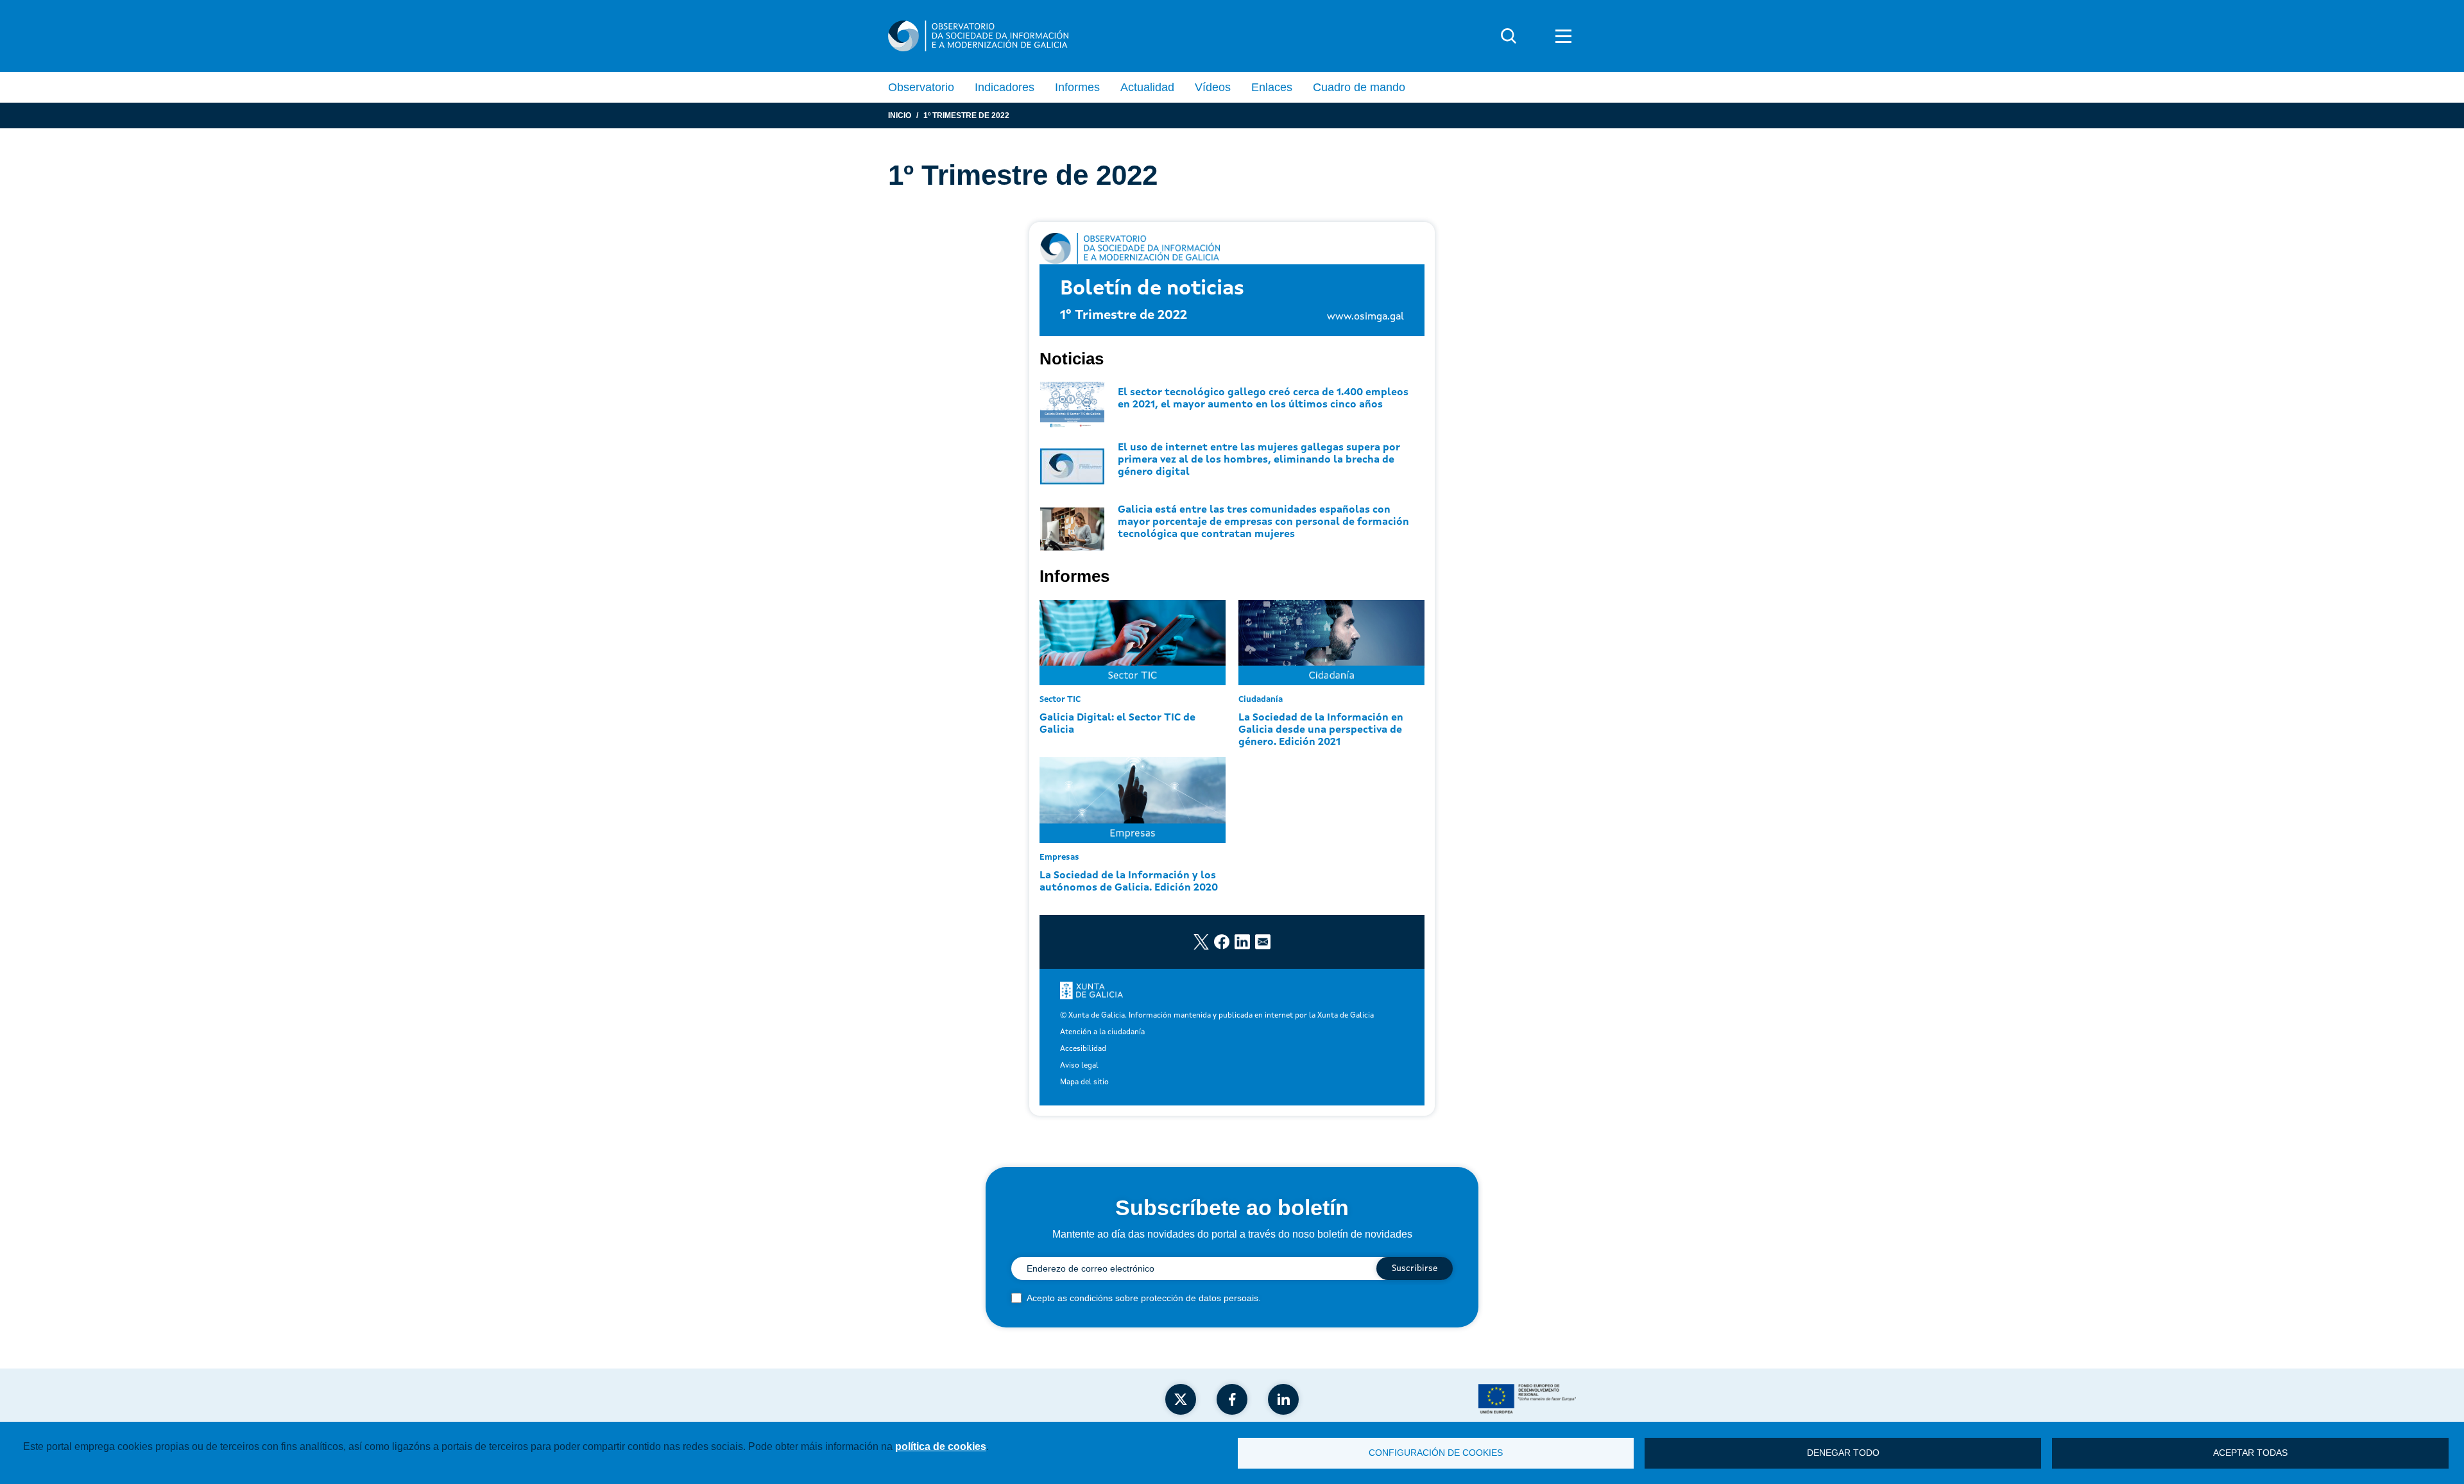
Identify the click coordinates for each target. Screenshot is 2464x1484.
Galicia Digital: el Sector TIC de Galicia (1117, 724)
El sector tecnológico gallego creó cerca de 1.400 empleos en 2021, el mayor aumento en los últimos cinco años (1263, 399)
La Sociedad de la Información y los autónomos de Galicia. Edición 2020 (1129, 882)
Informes (1077, 87)
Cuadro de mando (1359, 87)
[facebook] (1232, 1399)
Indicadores (1005, 87)
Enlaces (1272, 87)
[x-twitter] (1181, 1399)
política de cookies (941, 1446)
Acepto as (1144, 1298)
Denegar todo (1843, 1453)
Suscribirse (1415, 1268)
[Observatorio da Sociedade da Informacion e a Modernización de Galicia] (978, 36)
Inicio (900, 115)
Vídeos (1213, 87)
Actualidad (1147, 87)
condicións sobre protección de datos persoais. (1165, 1298)
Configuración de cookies (1436, 1453)
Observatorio (921, 87)
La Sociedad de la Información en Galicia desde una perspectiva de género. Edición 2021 (1321, 730)
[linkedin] (1283, 1399)
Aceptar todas (2250, 1453)
